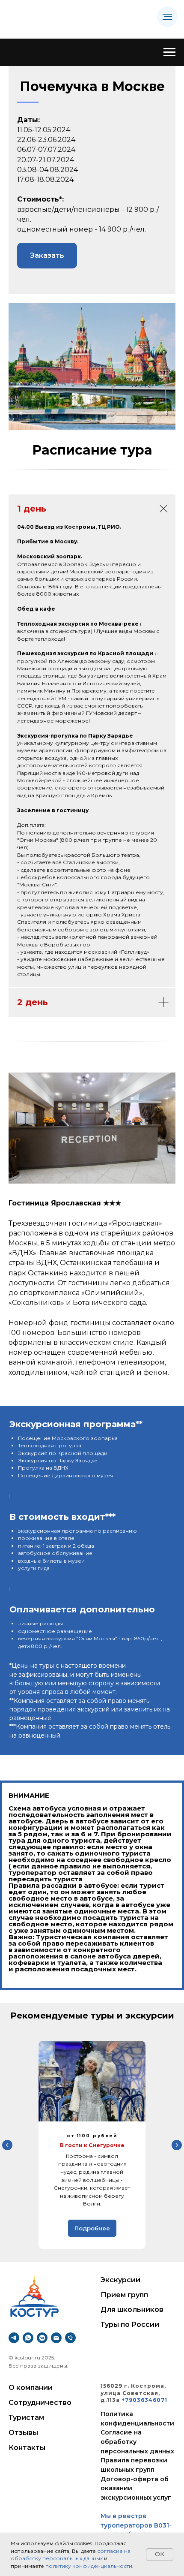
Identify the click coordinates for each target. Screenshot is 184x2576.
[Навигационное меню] (167, 17)
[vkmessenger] (42, 2338)
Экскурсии (120, 2280)
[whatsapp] (28, 2338)
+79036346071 (144, 2400)
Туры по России (130, 2324)
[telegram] (14, 2338)
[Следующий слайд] (177, 2145)
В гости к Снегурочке (92, 2145)
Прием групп (124, 2295)
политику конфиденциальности (89, 2566)
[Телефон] (70, 2338)
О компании (31, 2388)
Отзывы (23, 2433)
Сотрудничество (40, 2403)
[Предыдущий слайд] (7, 2145)
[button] (47, 256)
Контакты (27, 2448)
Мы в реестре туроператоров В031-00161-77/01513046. (136, 2525)
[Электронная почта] (56, 2338)
